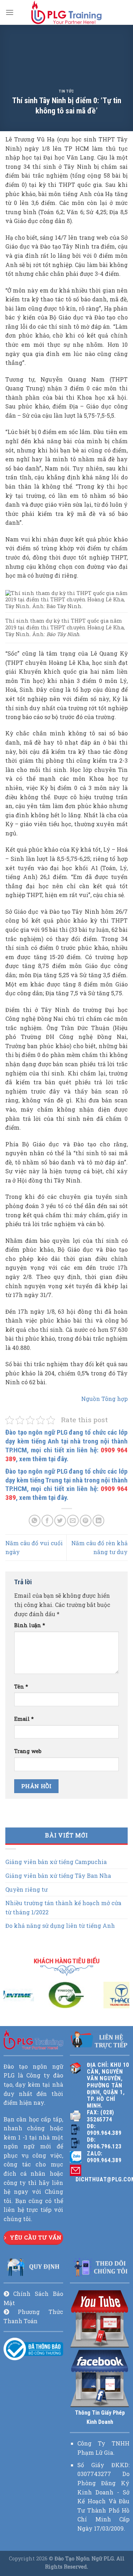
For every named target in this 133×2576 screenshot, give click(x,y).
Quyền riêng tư (26, 1889)
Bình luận (30, 1625)
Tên (21, 1687)
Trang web (28, 1751)
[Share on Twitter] (60, 1521)
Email (24, 1719)
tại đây (57, 1459)
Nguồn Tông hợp (104, 1399)
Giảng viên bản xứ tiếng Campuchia (56, 1862)
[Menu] (10, 12)
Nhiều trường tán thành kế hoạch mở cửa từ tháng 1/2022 (63, 1907)
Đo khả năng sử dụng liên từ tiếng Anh (60, 1926)
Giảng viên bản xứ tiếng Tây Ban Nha (58, 1876)
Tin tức (66, 91)
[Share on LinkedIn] (98, 1521)
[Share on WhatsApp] (35, 1521)
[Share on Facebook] (47, 1521)
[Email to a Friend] (73, 1521)
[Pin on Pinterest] (86, 1521)
